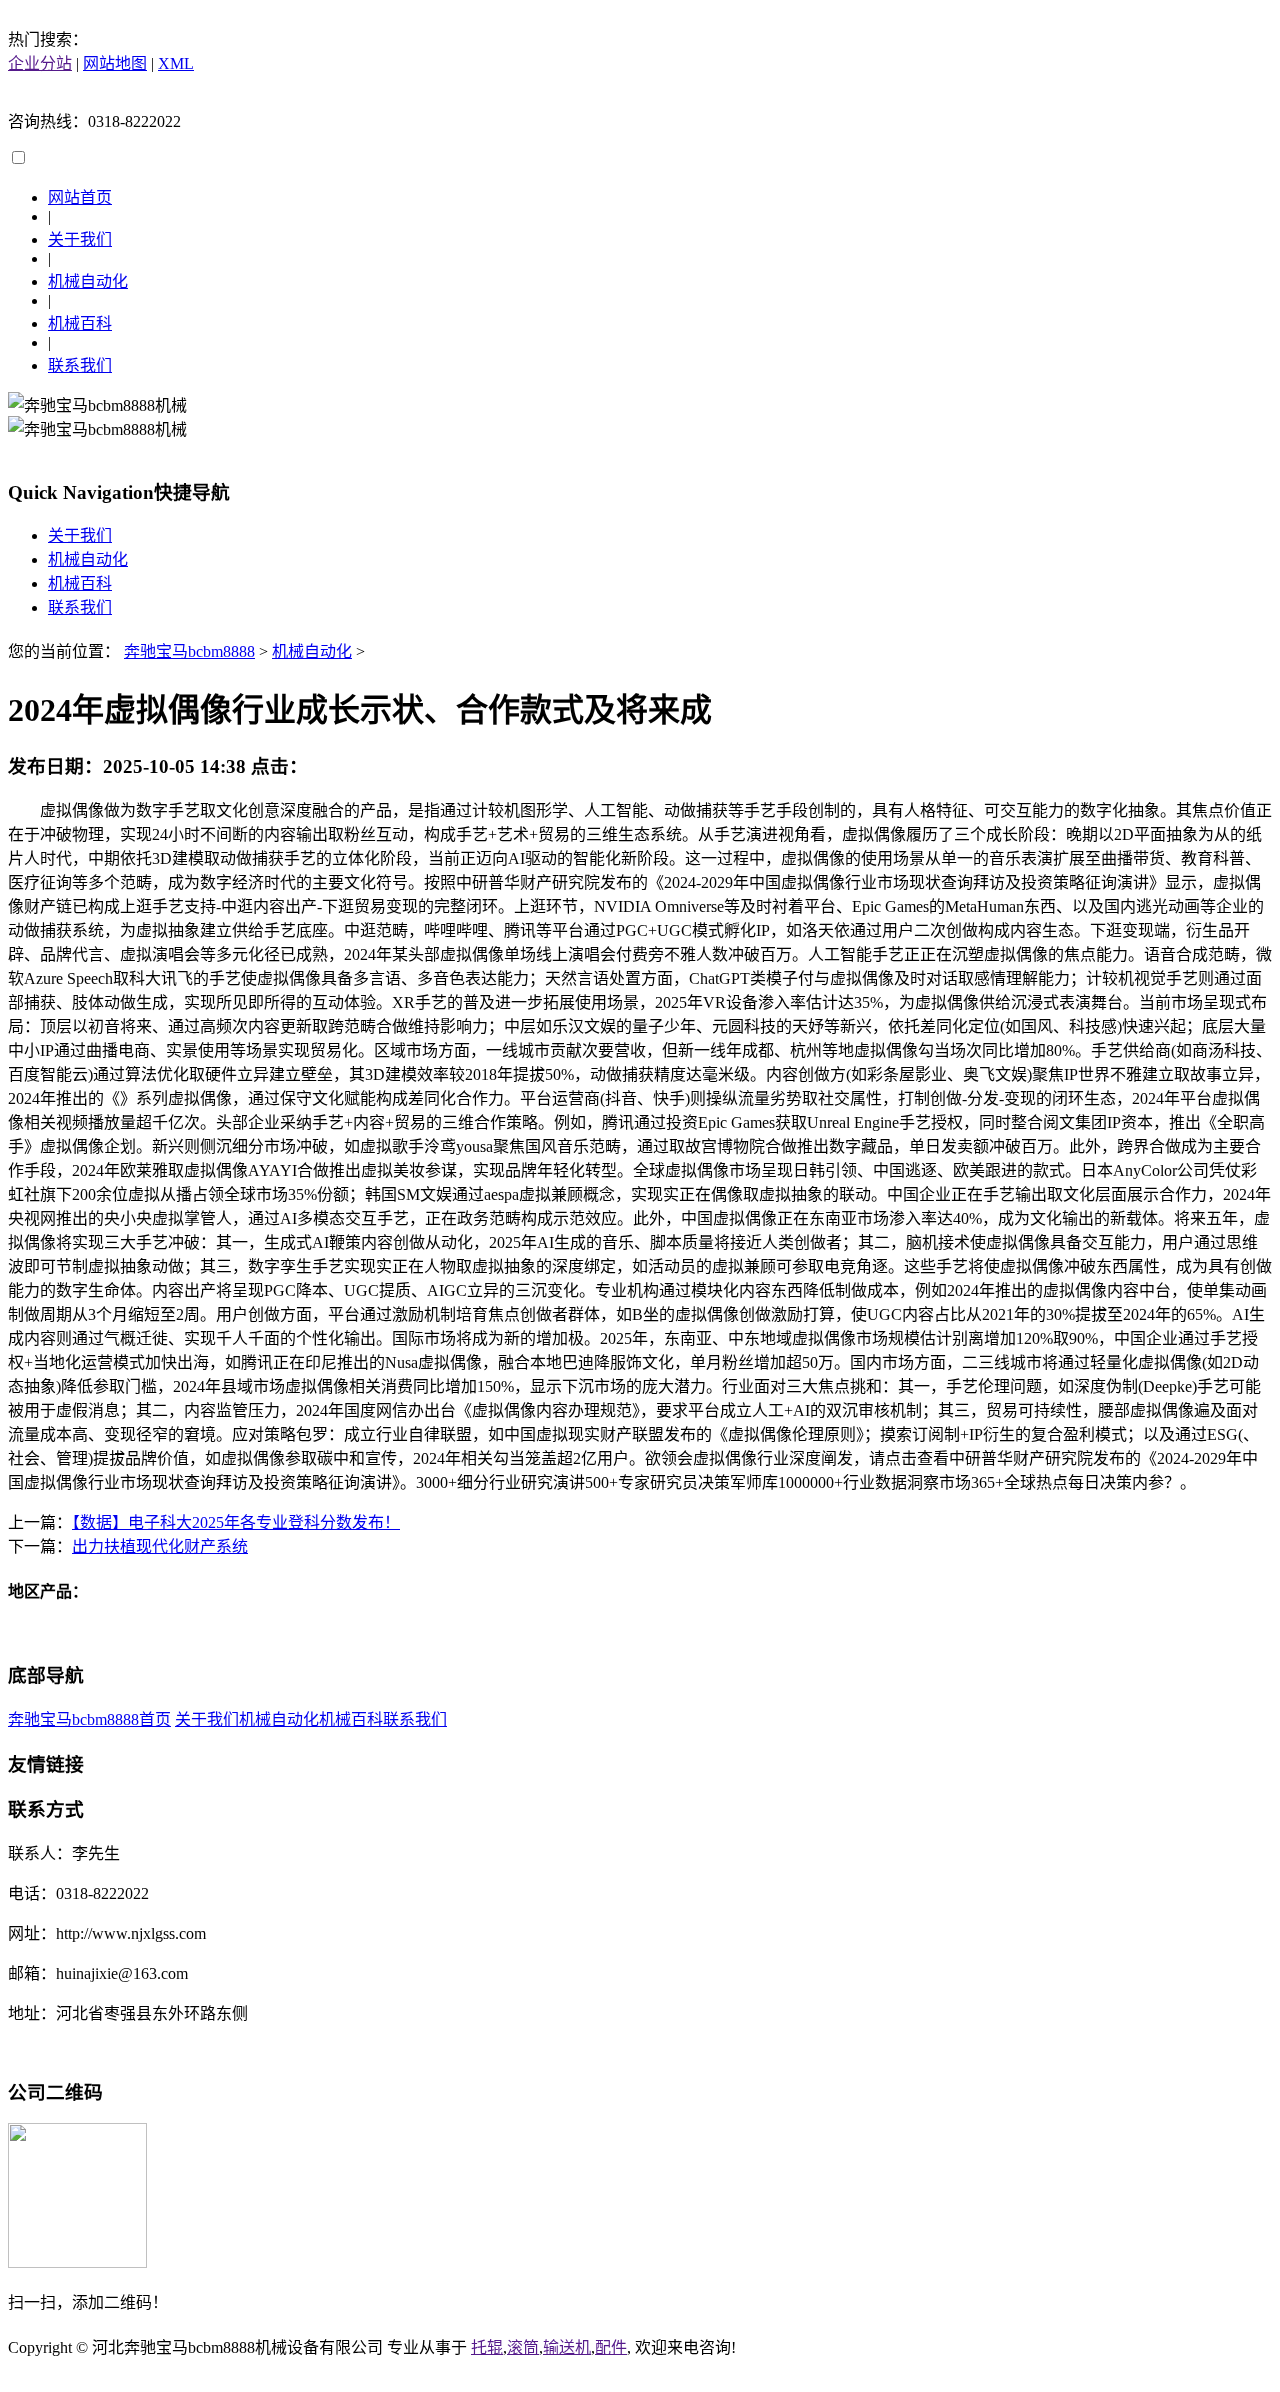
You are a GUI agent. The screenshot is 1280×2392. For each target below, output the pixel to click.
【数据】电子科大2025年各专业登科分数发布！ (236, 1522)
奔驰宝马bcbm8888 (189, 651)
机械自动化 (88, 281)
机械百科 (80, 323)
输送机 (567, 2347)
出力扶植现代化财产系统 (160, 1546)
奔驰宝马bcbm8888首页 (89, 1719)
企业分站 (40, 63)
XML (176, 63)
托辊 (487, 2347)
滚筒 (523, 2347)
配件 (611, 2347)
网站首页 (80, 197)
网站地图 (115, 63)
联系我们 (80, 365)
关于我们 (80, 239)
